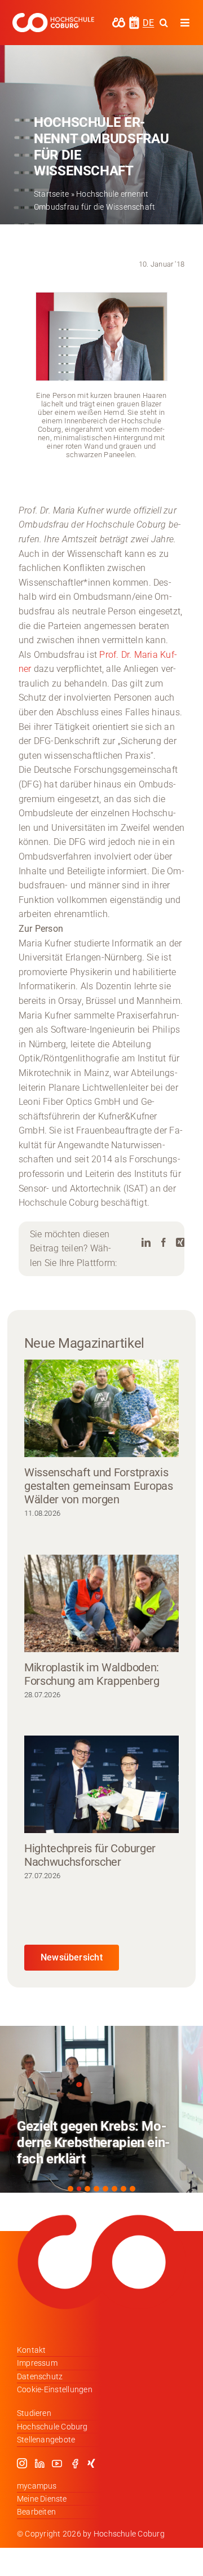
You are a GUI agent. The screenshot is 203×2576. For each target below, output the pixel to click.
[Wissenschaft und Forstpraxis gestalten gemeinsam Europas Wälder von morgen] (101, 1408)
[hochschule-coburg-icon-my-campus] (119, 21)
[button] (70, 2189)
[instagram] (22, 2463)
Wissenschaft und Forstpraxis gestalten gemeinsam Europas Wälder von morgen (99, 1486)
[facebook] (75, 2463)
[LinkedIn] (146, 1243)
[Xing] (180, 1243)
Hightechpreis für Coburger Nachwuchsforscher (90, 1855)
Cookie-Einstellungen (55, 2389)
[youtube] (57, 2463)
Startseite (51, 194)
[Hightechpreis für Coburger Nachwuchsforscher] (101, 1784)
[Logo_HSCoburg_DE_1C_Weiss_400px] (53, 17)
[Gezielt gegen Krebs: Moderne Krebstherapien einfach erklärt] (101, 2109)
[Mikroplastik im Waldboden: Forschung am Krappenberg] (101, 1603)
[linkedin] (39, 2463)
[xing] (91, 2463)
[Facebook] (164, 1243)
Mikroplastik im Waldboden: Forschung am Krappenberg (92, 1674)
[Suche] (164, 23)
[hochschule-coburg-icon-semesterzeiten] (134, 20)
